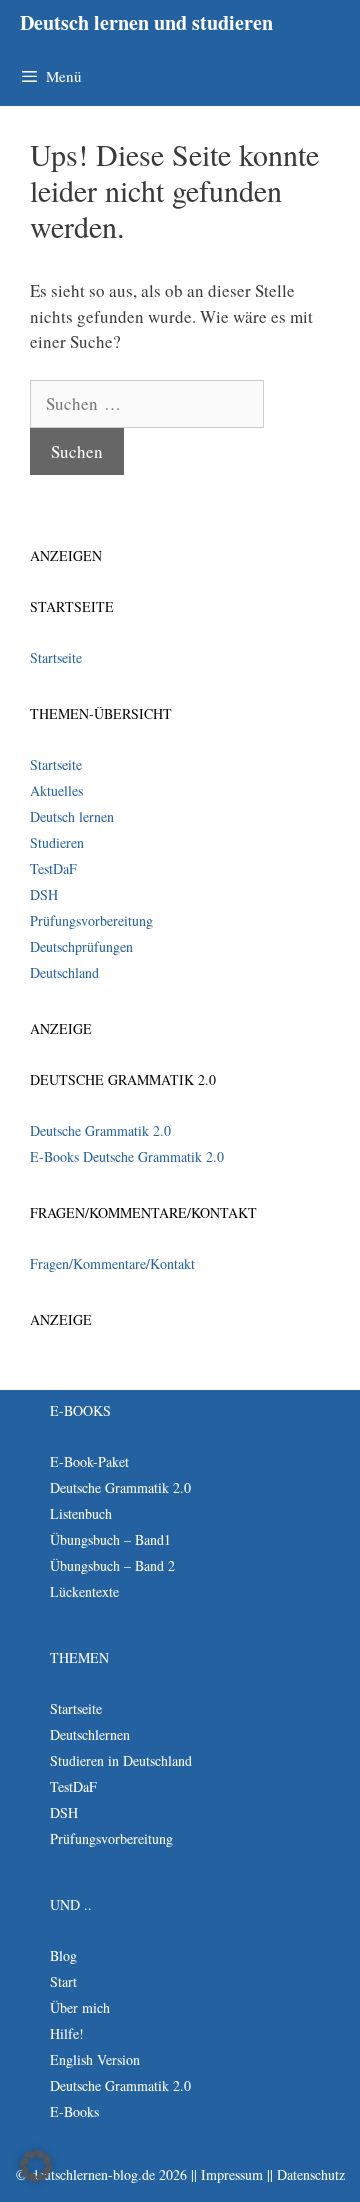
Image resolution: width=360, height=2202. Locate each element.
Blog (63, 1955)
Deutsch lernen (72, 816)
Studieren (57, 842)
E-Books (74, 2111)
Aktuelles (56, 790)
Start (63, 1981)
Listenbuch (81, 1513)
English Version (95, 2059)
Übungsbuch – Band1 (110, 1539)
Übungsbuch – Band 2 (112, 1565)
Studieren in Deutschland (121, 1760)
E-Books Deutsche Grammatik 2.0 (127, 1156)
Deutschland (64, 972)
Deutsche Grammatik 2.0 (100, 1130)
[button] (36, 2166)
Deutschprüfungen (81, 946)
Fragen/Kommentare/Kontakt (112, 1263)
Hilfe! (67, 2033)
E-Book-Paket (89, 1461)
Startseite (56, 657)
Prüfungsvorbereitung (91, 920)
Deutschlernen (90, 1734)
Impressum (232, 2174)
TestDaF (53, 868)
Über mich (80, 2007)
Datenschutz (311, 2174)
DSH (44, 894)
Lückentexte (84, 1591)
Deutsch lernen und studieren (146, 22)
